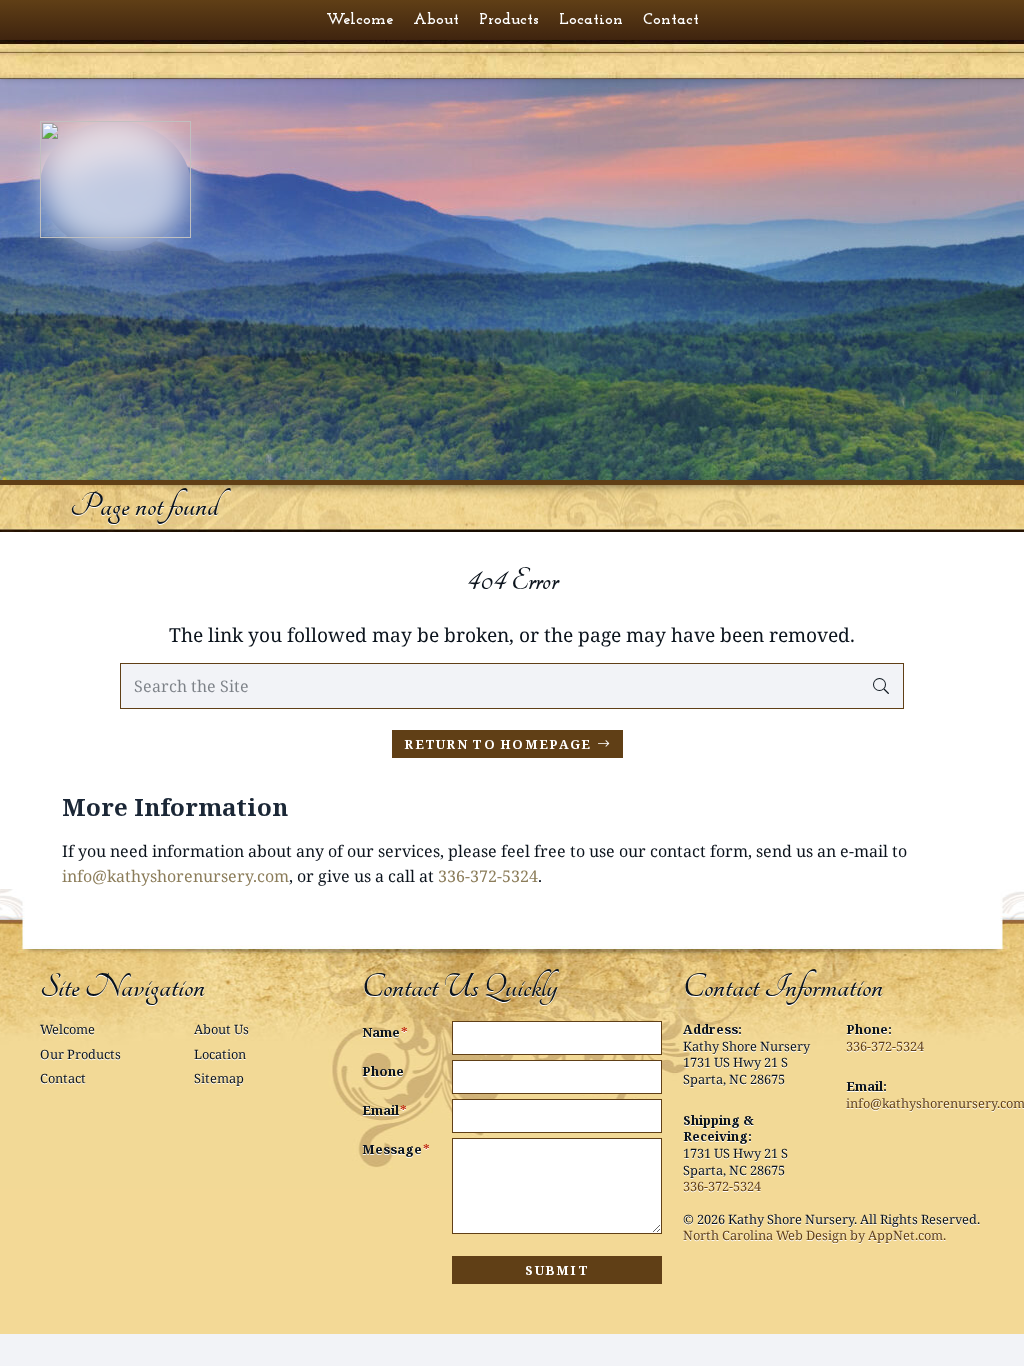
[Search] (880, 686)
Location (220, 1054)
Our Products (80, 1054)
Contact (63, 1078)
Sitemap (219, 1078)
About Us (221, 1029)
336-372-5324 (488, 876)
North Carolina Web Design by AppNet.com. (814, 1235)
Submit (557, 1270)
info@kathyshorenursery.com (175, 876)
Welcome (67, 1029)
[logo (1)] (143, 179)
